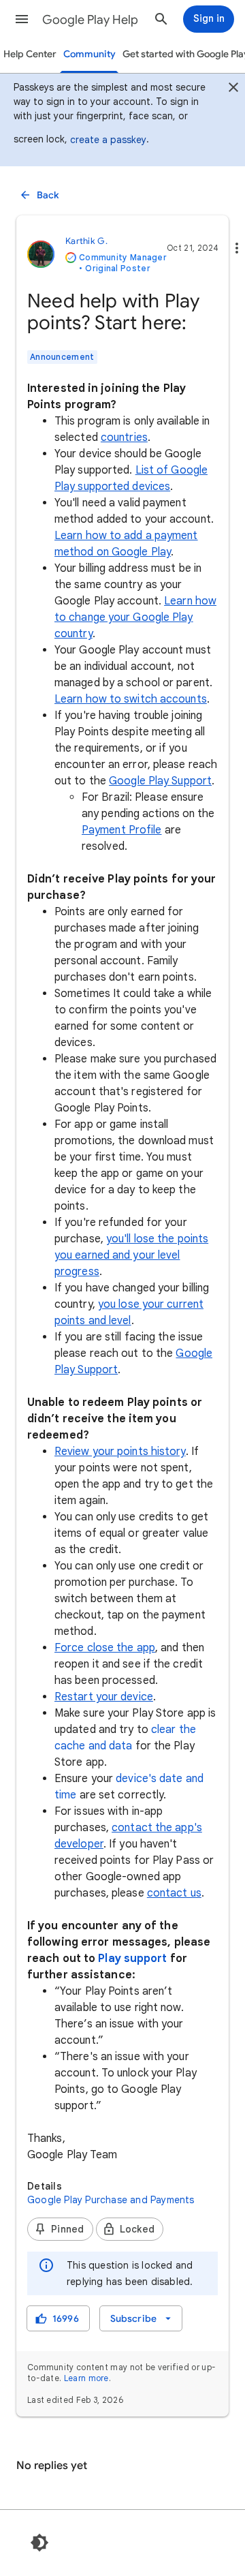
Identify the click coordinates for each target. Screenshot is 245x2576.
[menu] (141, 2318)
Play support (132, 1959)
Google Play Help (90, 20)
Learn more (86, 2378)
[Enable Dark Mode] (39, 2543)
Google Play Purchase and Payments (111, 2200)
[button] (22, 19)
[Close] (233, 89)
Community (89, 54)
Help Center (30, 54)
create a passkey (108, 140)
